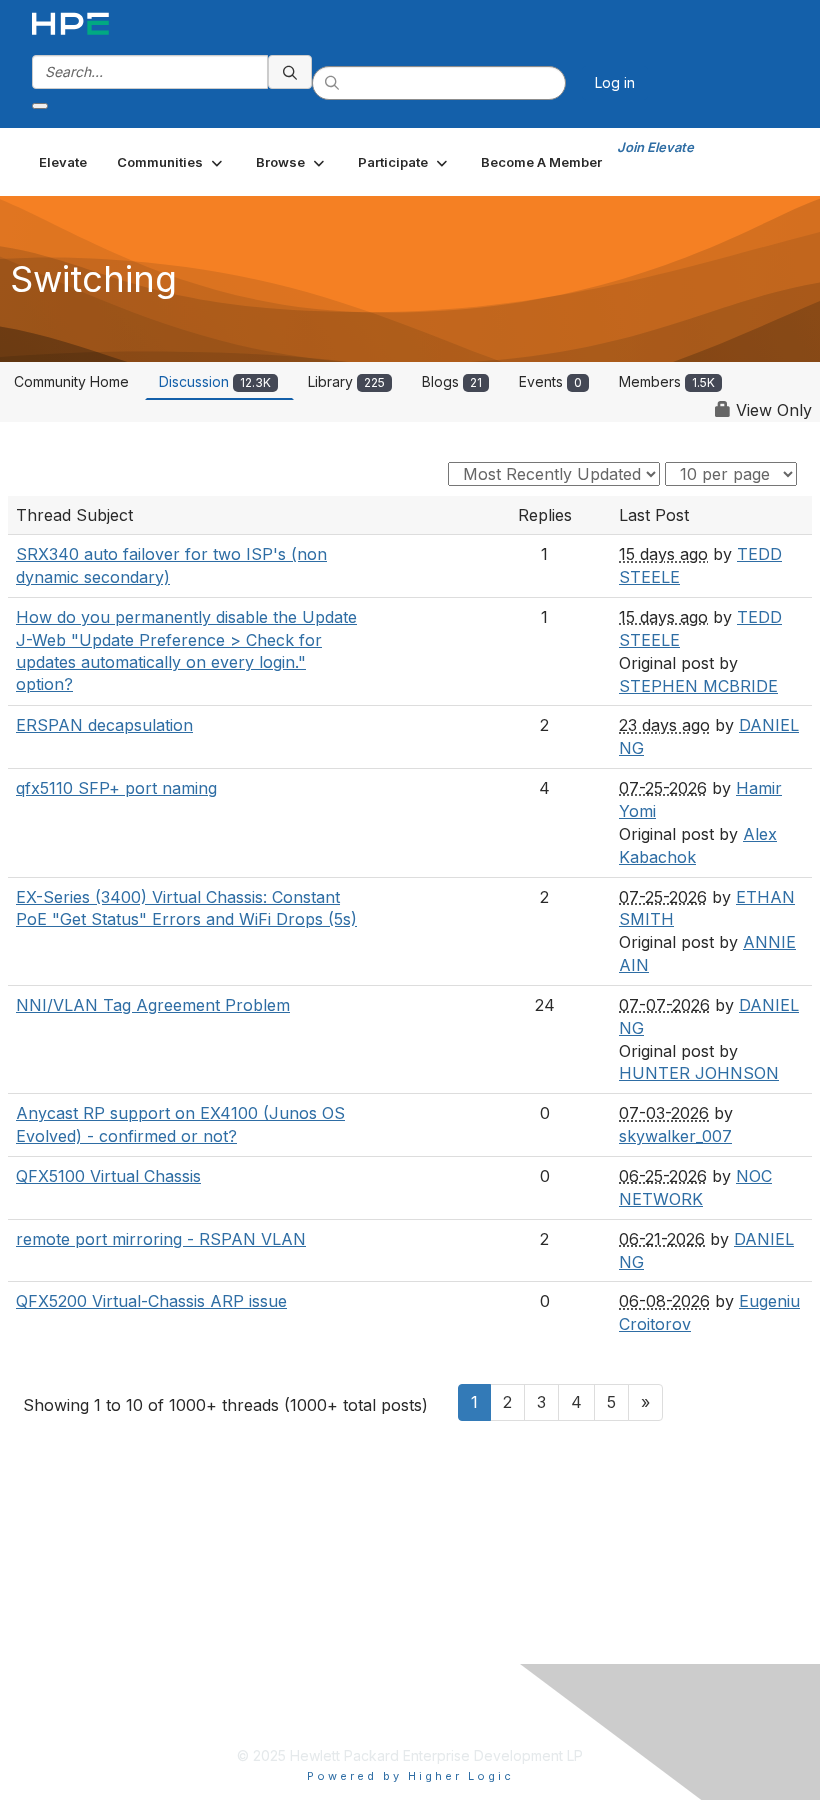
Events (550, 381)
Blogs (452, 381)
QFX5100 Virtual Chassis (108, 1176)
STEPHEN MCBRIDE (698, 686)
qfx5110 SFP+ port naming (116, 788)
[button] (171, 162)
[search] (290, 72)
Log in (615, 82)
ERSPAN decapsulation (104, 725)
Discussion (215, 381)
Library (346, 381)
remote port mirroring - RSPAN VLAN (161, 1239)
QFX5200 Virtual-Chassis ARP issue (151, 1301)
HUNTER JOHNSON (699, 1073)
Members (667, 381)
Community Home (71, 381)
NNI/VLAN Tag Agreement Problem (153, 1005)
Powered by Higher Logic (410, 1776)
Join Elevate (655, 147)
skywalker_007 (675, 1136)
